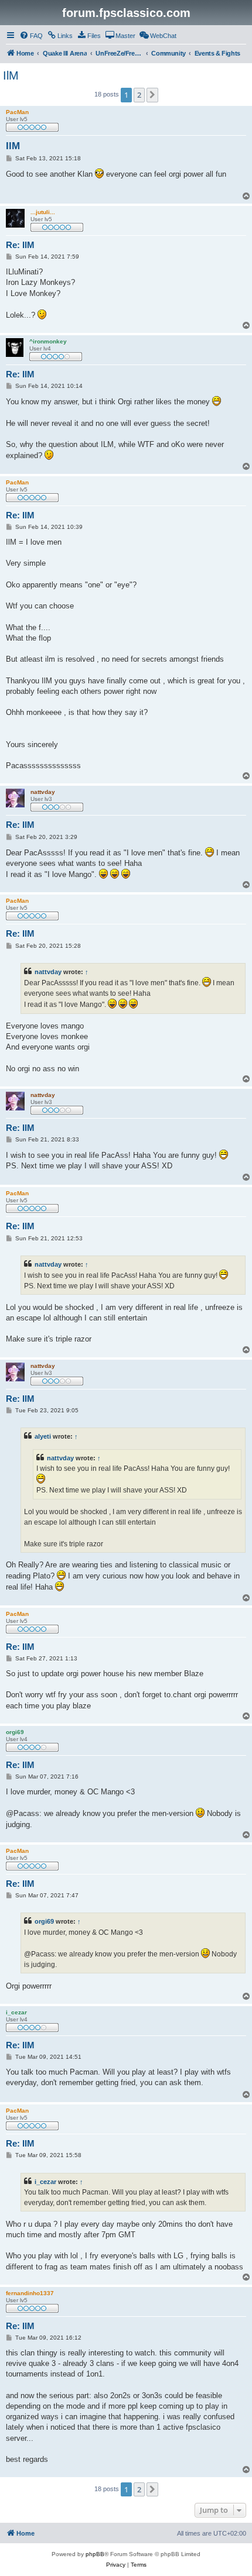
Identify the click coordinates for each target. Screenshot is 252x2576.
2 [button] (139, 95)
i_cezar (45, 2182)
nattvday (48, 972)
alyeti (43, 1436)
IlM (11, 75)
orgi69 (44, 1921)
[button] (152, 95)
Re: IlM (20, 245)
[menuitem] (31, 36)
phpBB (95, 2554)
